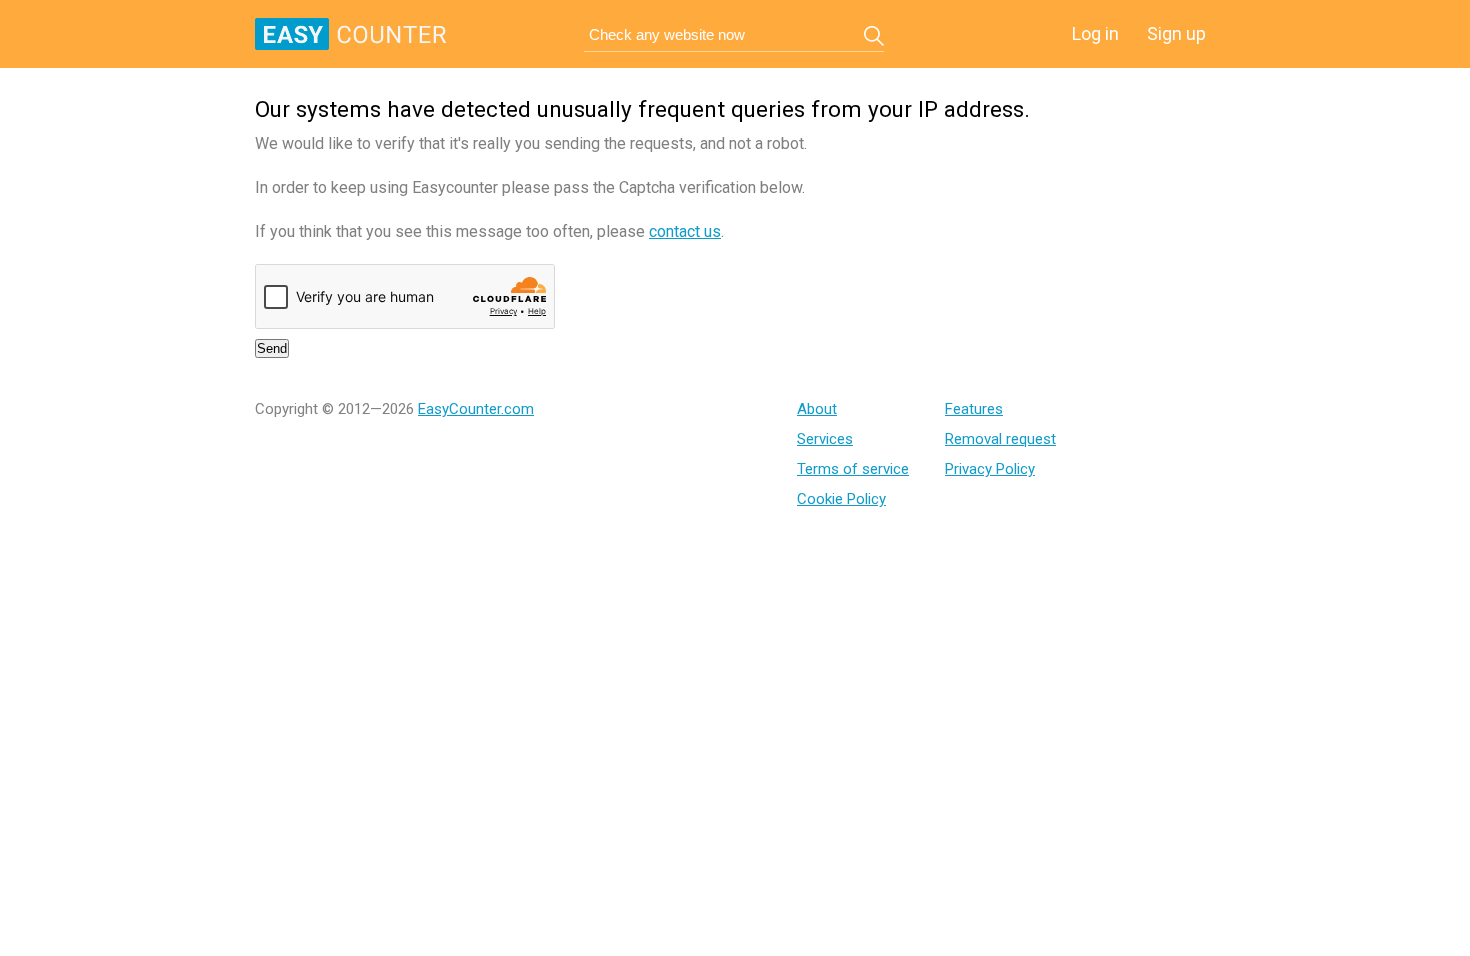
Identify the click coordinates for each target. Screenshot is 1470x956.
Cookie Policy (841, 499)
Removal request (1000, 439)
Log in (1095, 33)
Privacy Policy (990, 469)
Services (825, 439)
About (817, 409)
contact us (685, 231)
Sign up (1176, 33)
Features (974, 409)
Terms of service (853, 469)
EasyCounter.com (476, 409)
